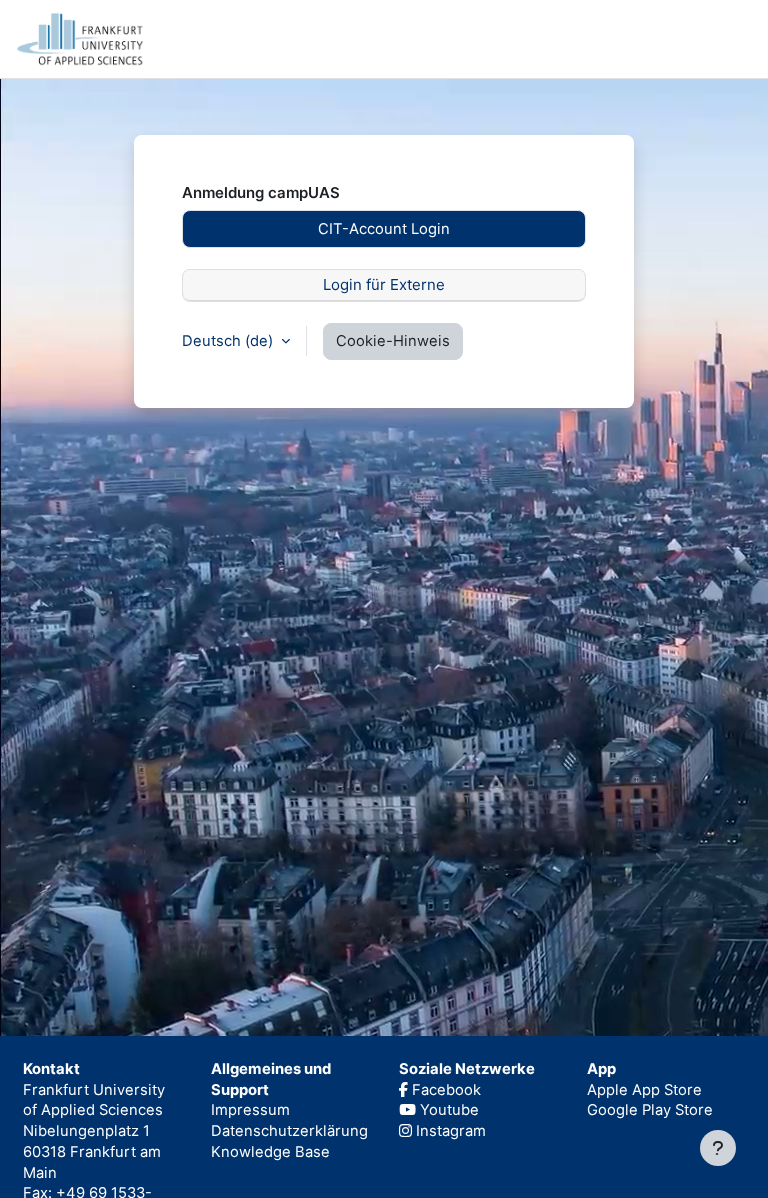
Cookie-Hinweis (393, 341)
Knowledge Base (270, 1152)
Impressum (250, 1110)
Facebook (444, 1090)
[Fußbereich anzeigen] (718, 1148)
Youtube (447, 1110)
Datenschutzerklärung (289, 1131)
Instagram (449, 1131)
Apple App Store (644, 1090)
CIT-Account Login (384, 229)
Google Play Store (650, 1110)
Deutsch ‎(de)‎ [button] (229, 341)
